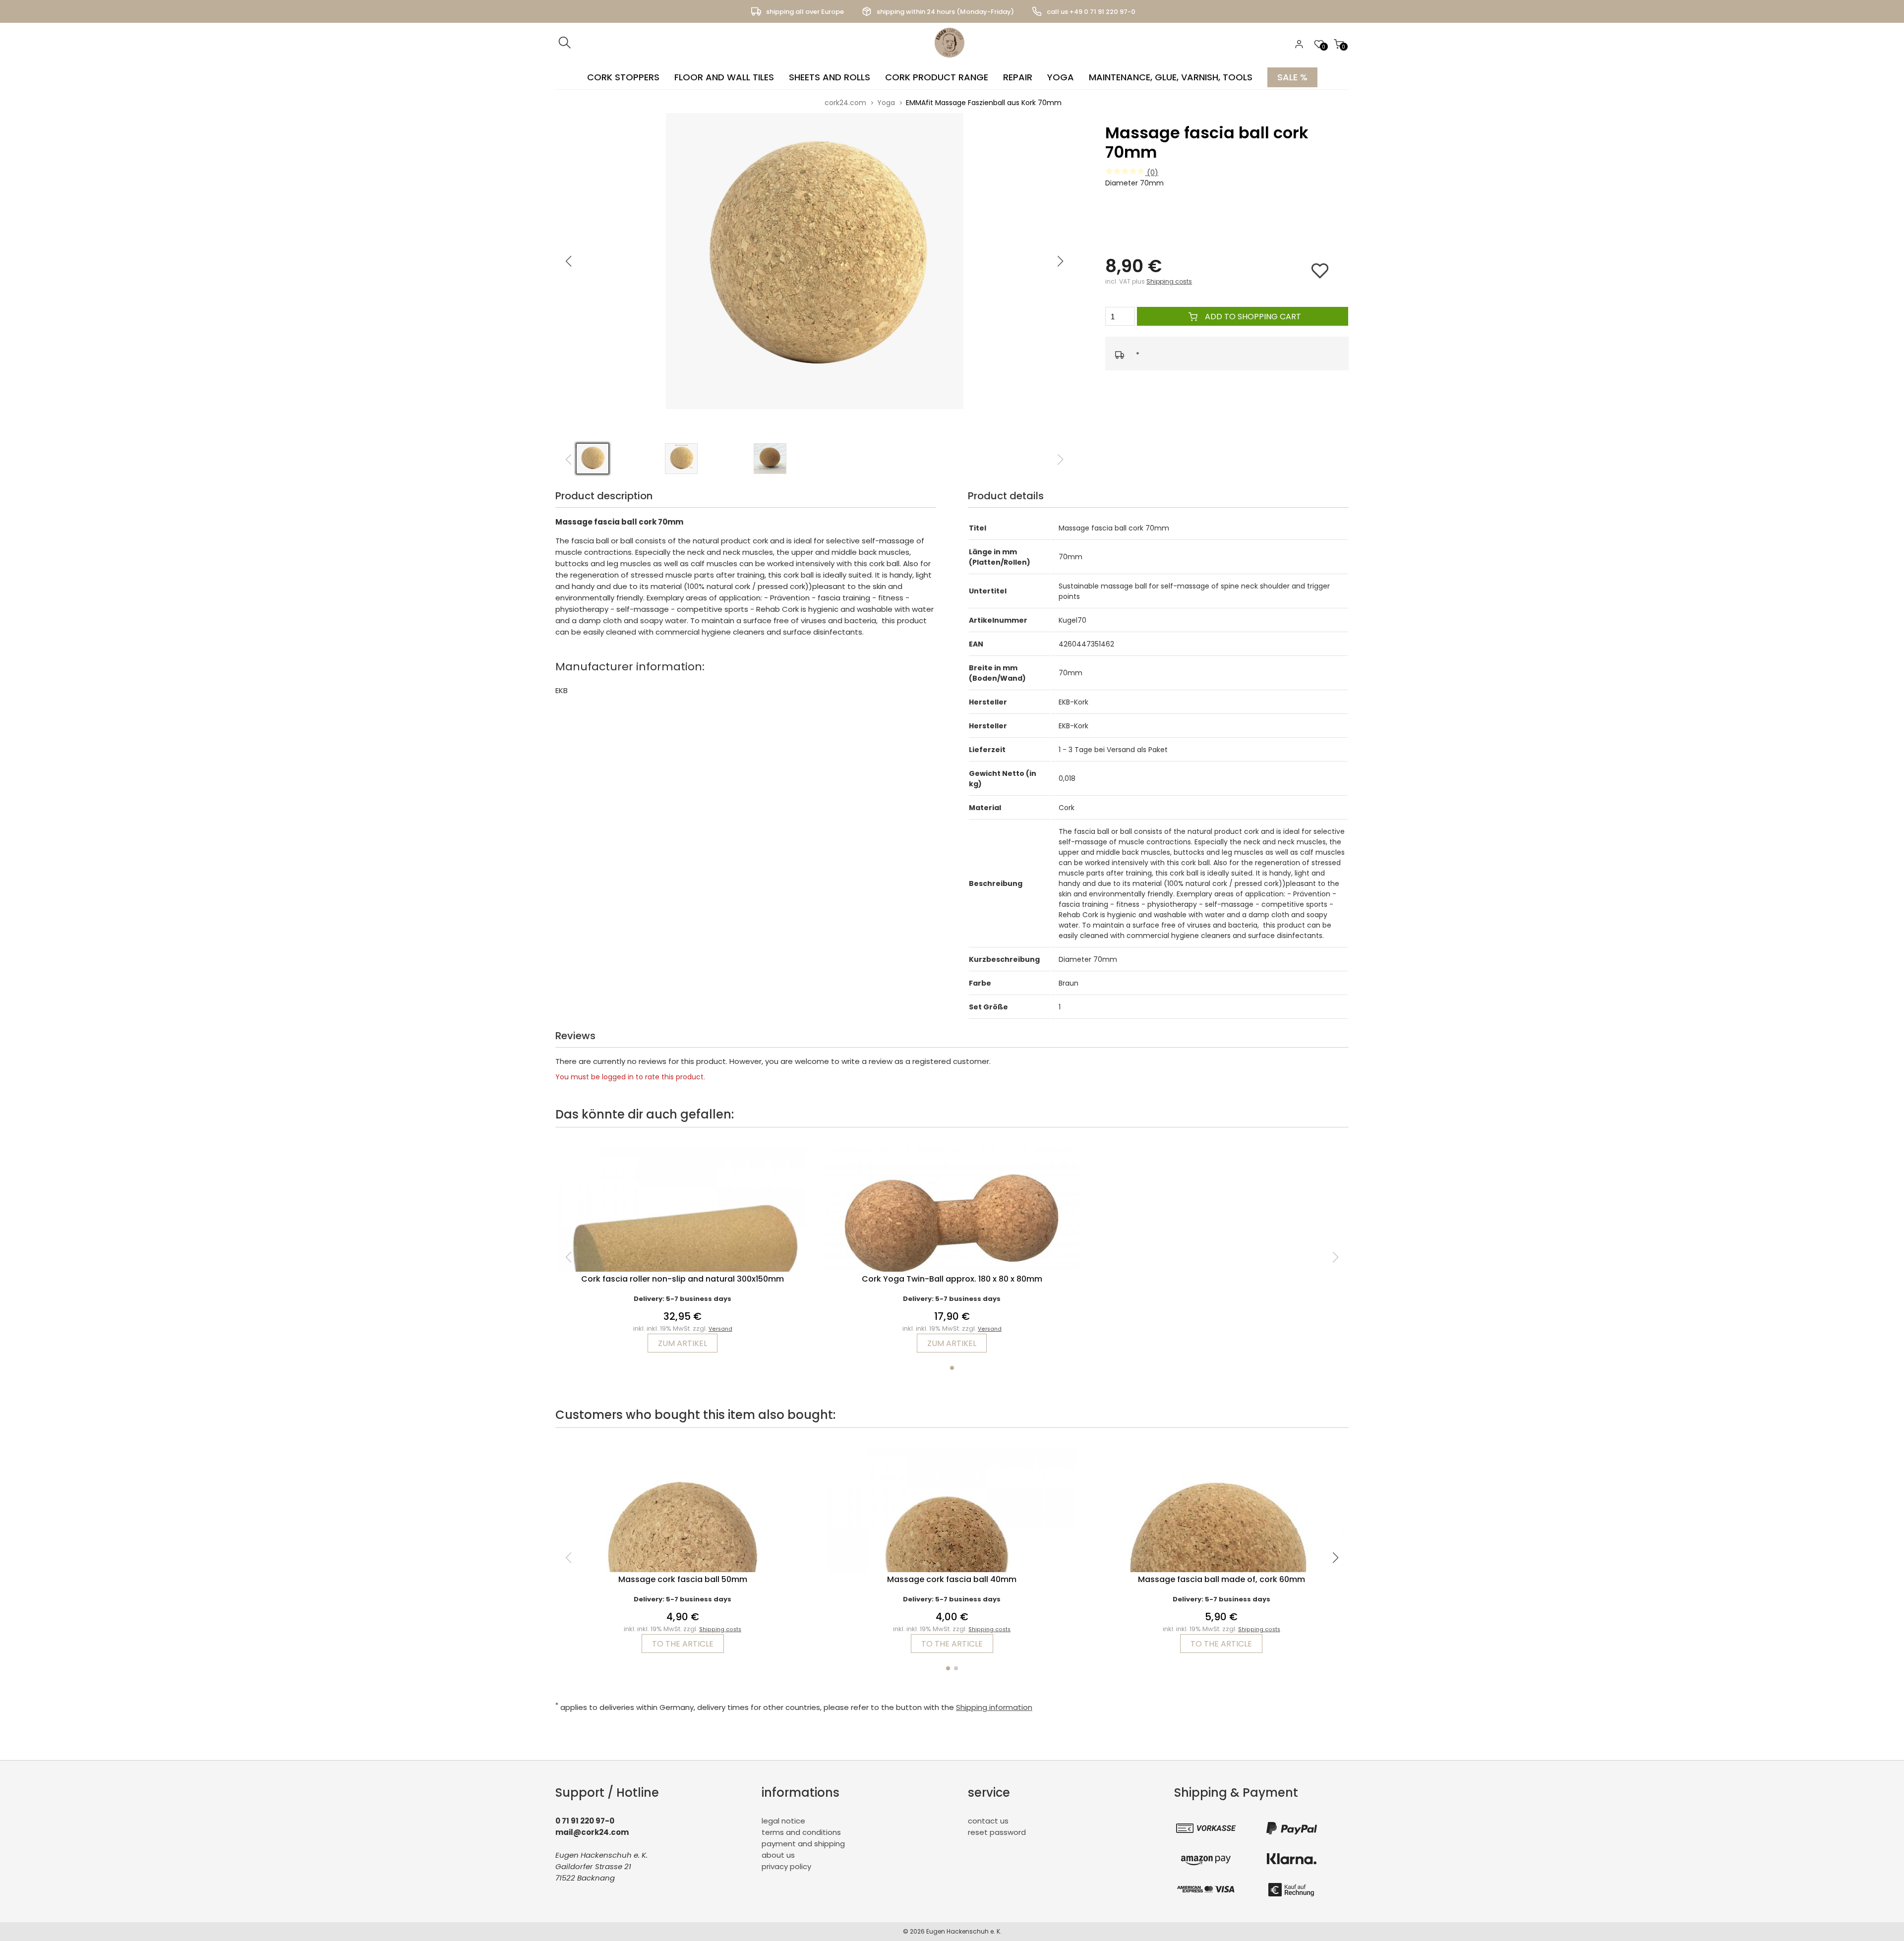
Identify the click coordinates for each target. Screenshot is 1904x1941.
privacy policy (786, 1866)
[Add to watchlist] (1325, 275)
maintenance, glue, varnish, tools (1171, 77)
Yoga (1061, 77)
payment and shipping (803, 1844)
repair (1018, 77)
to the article (683, 1644)
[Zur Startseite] (952, 60)
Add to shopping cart (1252, 317)
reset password (997, 1832)
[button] (1061, 261)
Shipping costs (1169, 281)
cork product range (937, 77)
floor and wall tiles (724, 77)
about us (778, 1855)
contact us (988, 1821)
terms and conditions (801, 1832)
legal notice (783, 1821)
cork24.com (845, 103)
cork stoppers (623, 77)
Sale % (1292, 77)
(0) (1152, 172)
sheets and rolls (830, 77)
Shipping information (994, 1707)
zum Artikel (683, 1343)
